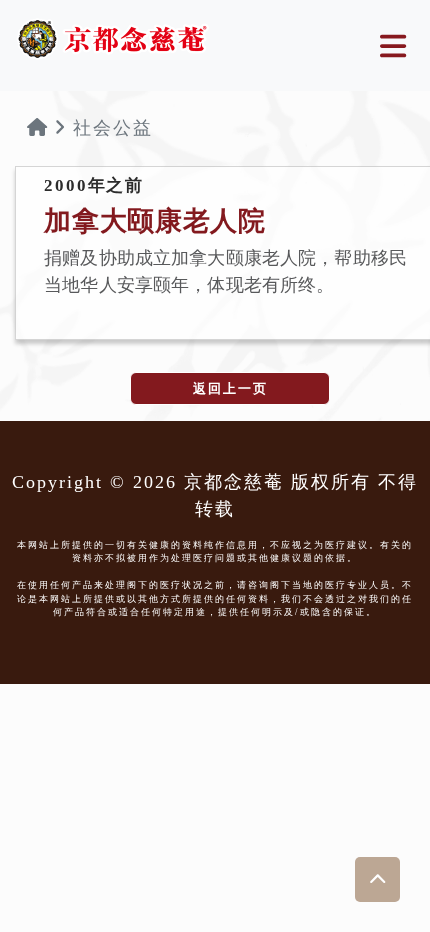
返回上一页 (230, 388)
